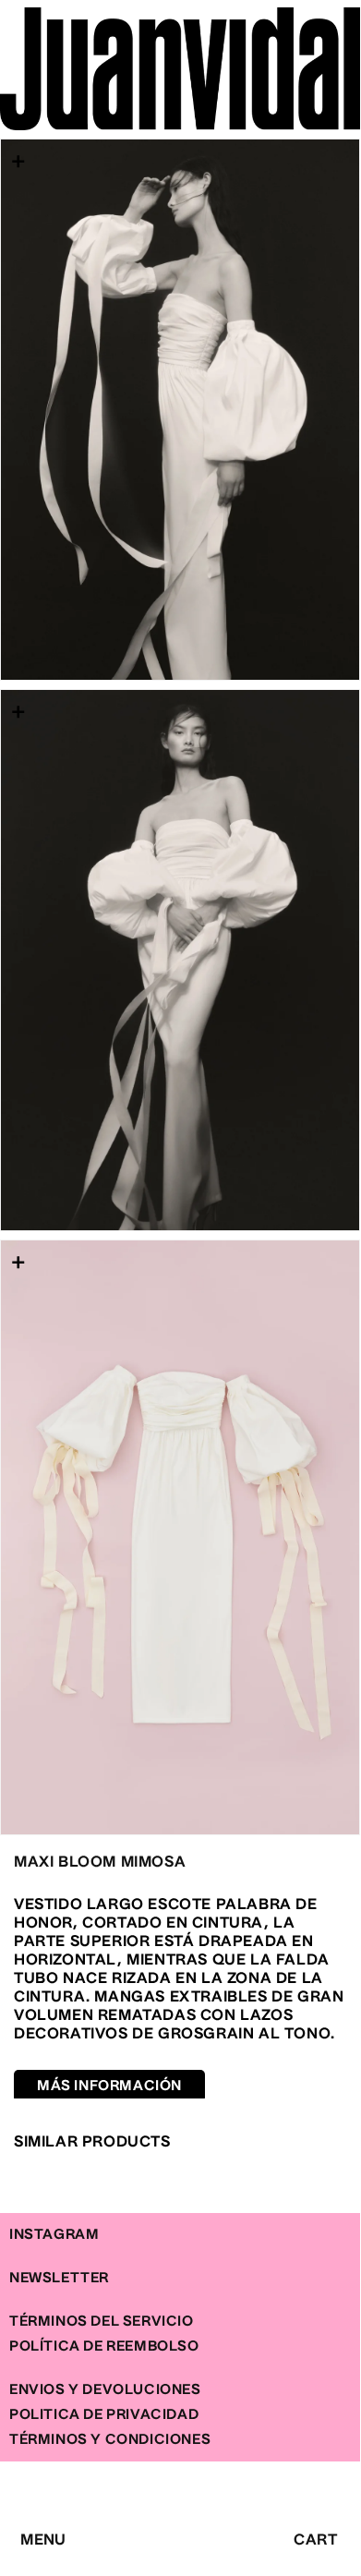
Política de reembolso (104, 2346)
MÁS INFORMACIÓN (109, 2086)
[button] (20, 2534)
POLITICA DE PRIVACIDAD (104, 2415)
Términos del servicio (102, 2322)
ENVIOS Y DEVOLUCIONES (105, 2390)
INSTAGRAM (54, 2235)
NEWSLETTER (59, 2278)
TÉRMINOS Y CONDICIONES (110, 2440)
